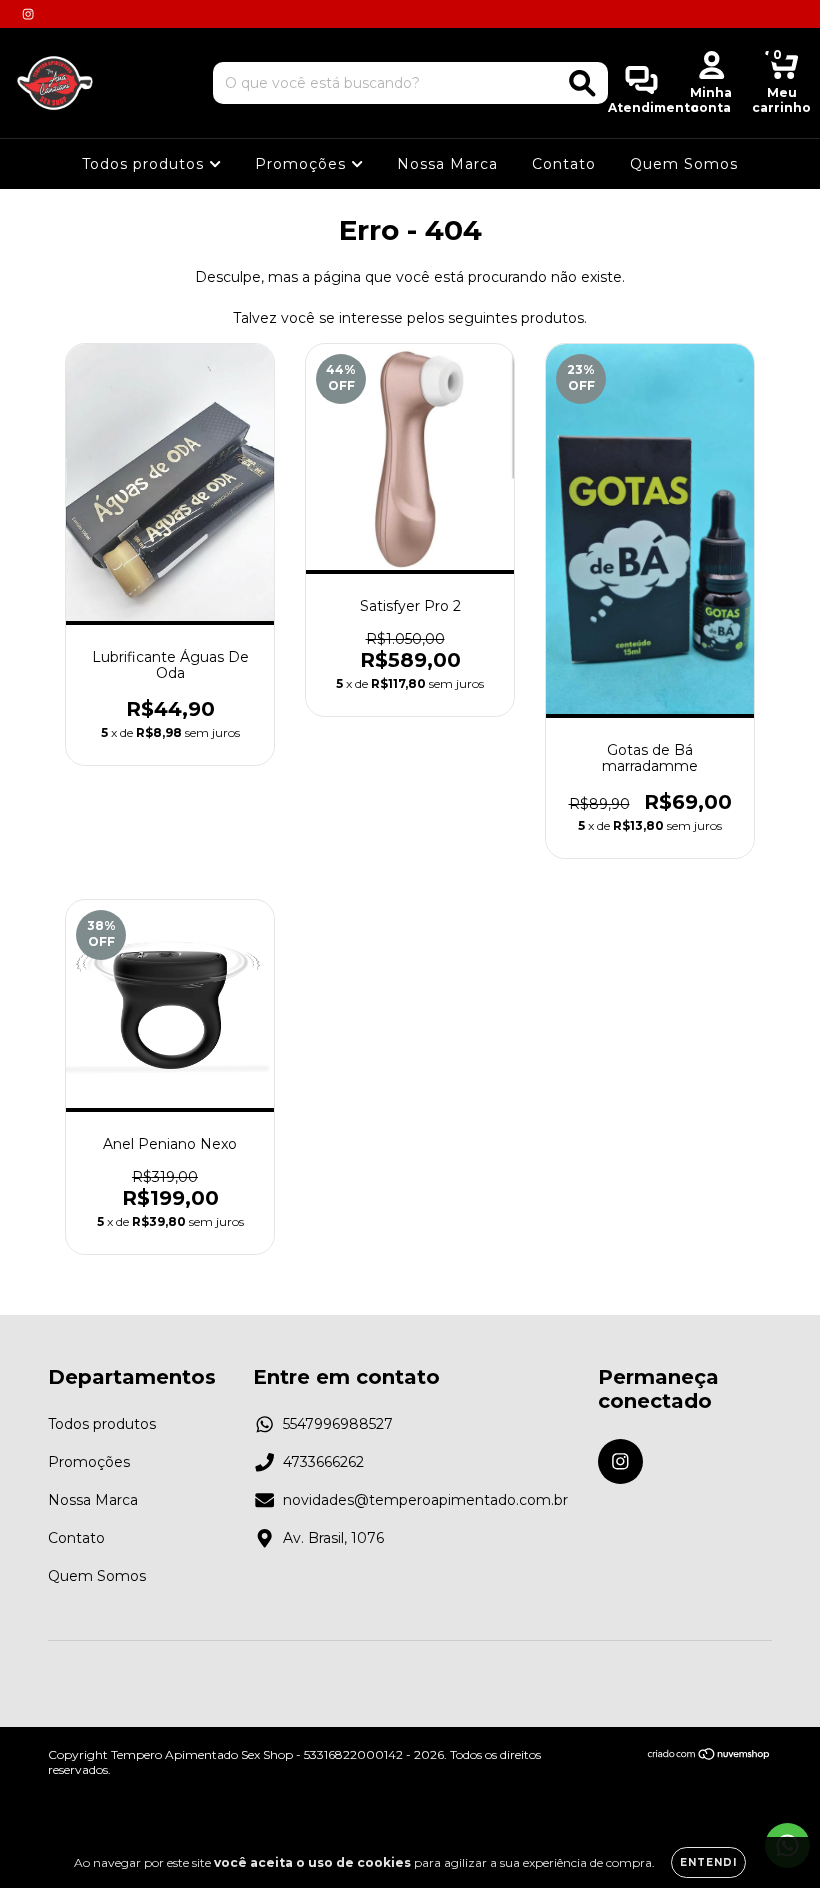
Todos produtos (145, 164)
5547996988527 (338, 1424)
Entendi (708, 1862)
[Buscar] (582, 83)
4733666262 (323, 1462)
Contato (564, 164)
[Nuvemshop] (709, 1756)
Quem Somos (684, 164)
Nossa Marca (447, 164)
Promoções (303, 164)
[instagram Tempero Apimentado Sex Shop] (28, 14)
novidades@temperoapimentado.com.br (425, 1500)
